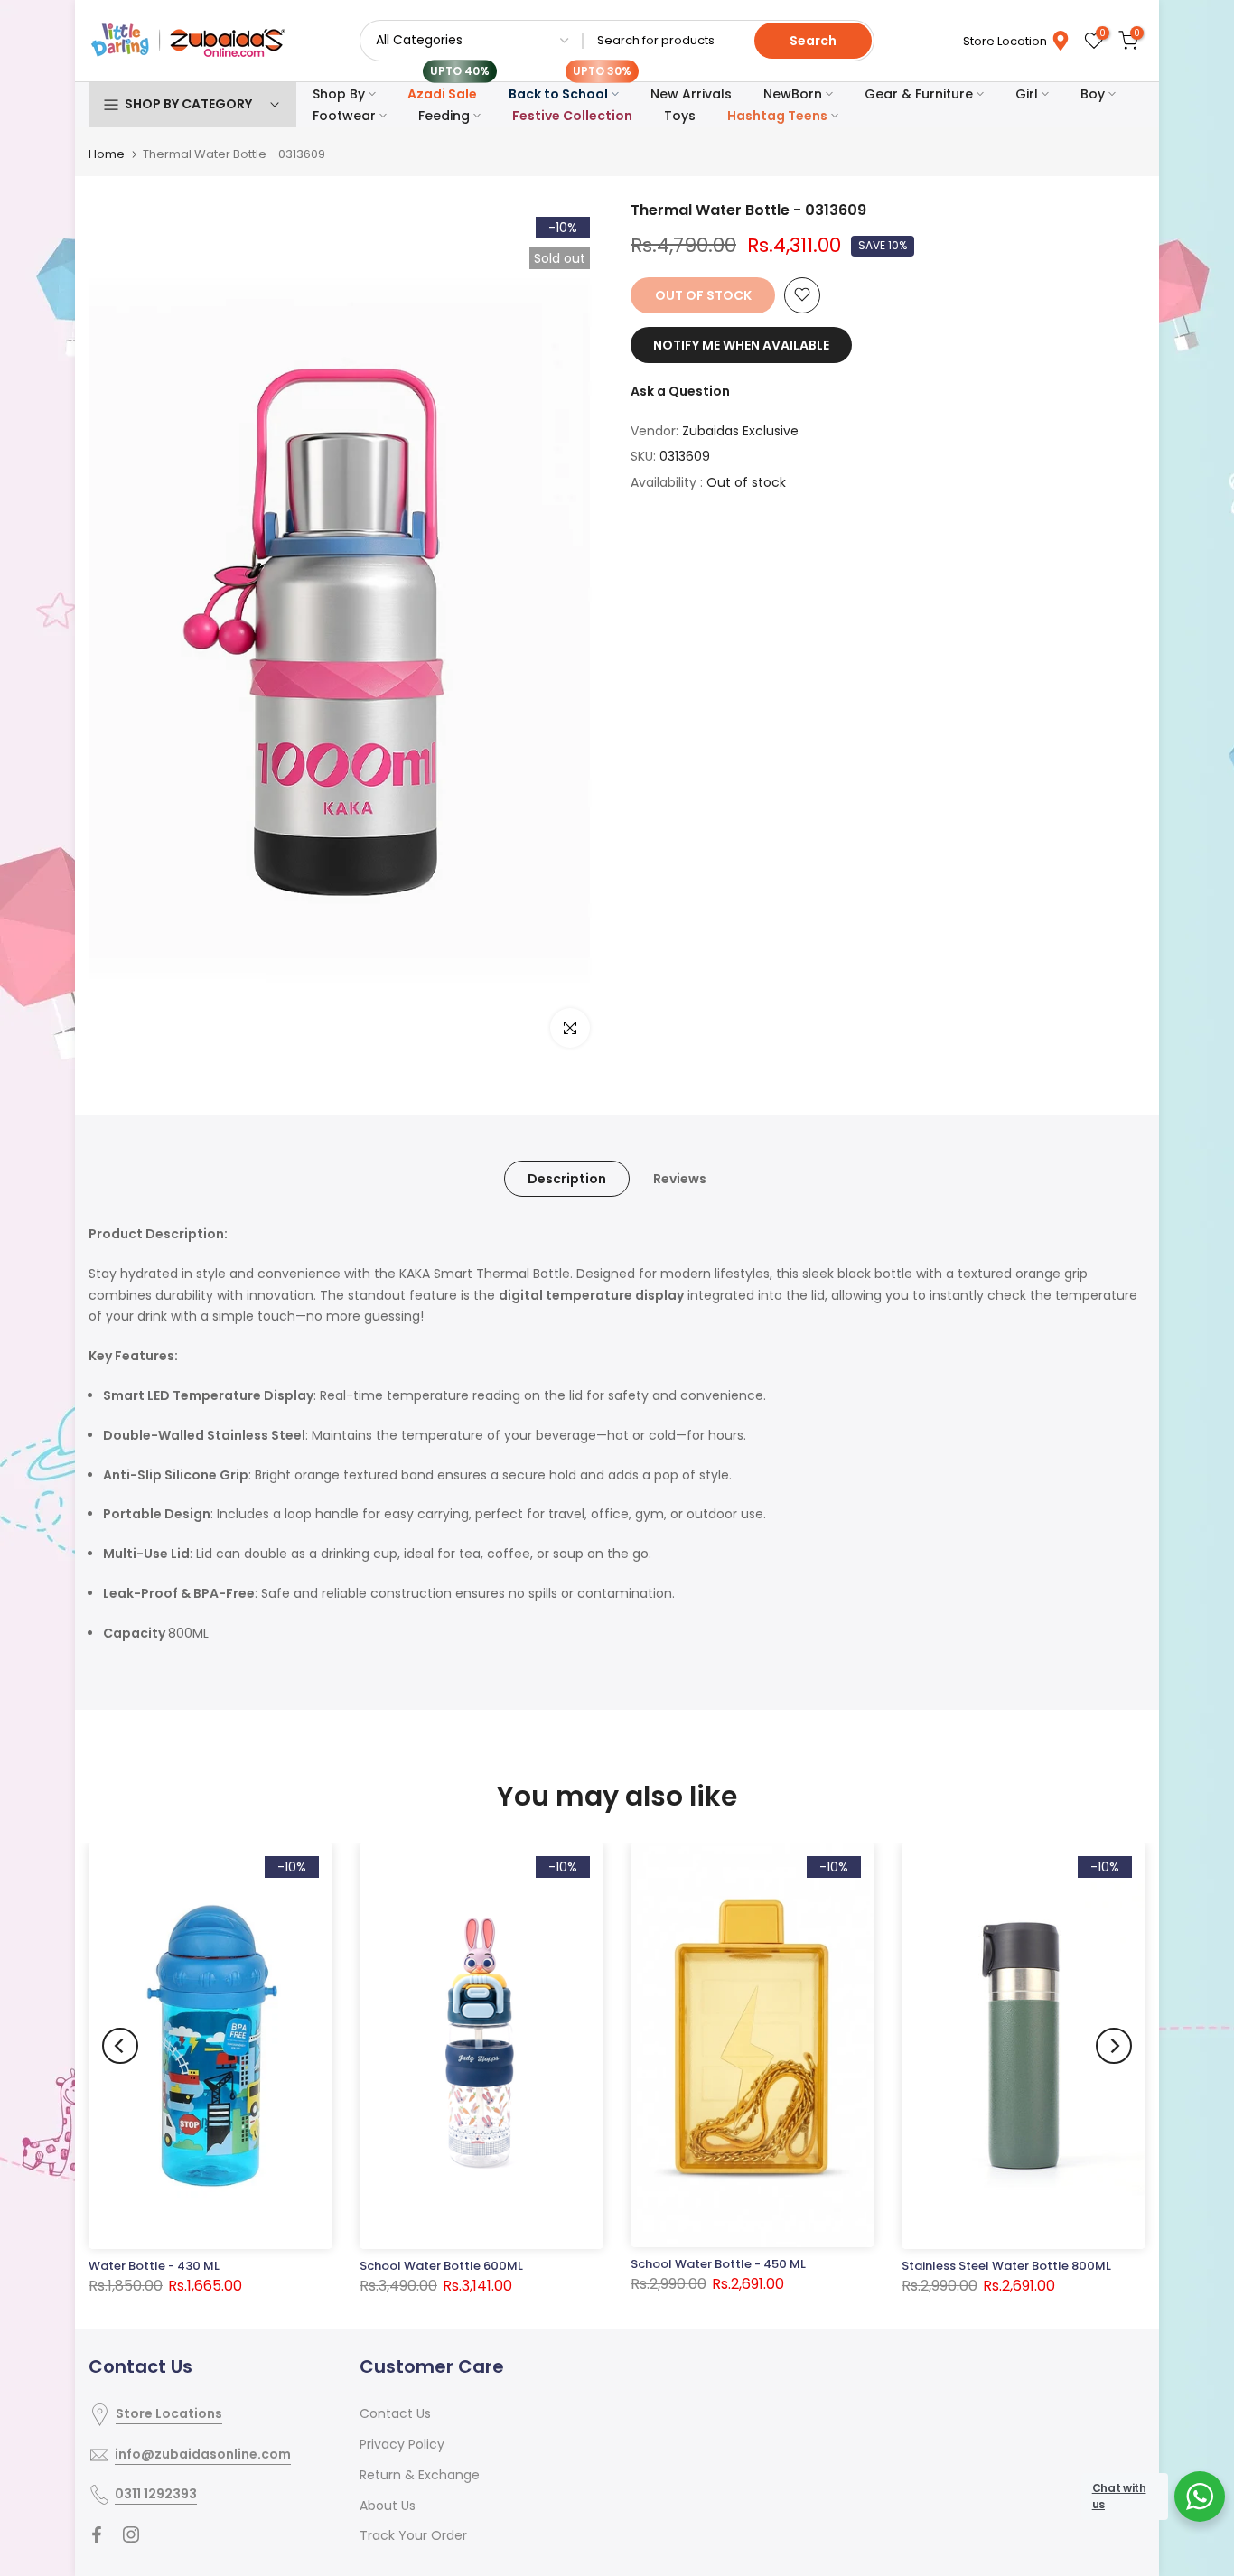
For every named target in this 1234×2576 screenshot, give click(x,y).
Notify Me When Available (741, 344)
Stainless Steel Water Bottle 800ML (1006, 2266)
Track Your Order (413, 2535)
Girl (1027, 94)
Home (107, 154)
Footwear (344, 116)
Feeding (444, 116)
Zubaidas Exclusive (740, 430)
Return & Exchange (420, 2475)
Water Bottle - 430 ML (154, 2266)
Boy (1093, 94)
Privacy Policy (402, 2444)
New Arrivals (691, 94)
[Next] (1114, 2046)
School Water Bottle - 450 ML (718, 2264)
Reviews (680, 1179)
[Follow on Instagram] (131, 2534)
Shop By (339, 94)
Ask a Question (680, 390)
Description (567, 1179)
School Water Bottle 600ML (441, 2266)
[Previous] (120, 2046)
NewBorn (793, 94)
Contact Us (395, 2413)
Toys (680, 116)
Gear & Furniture (919, 94)
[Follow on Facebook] (97, 2534)
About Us (388, 2506)
